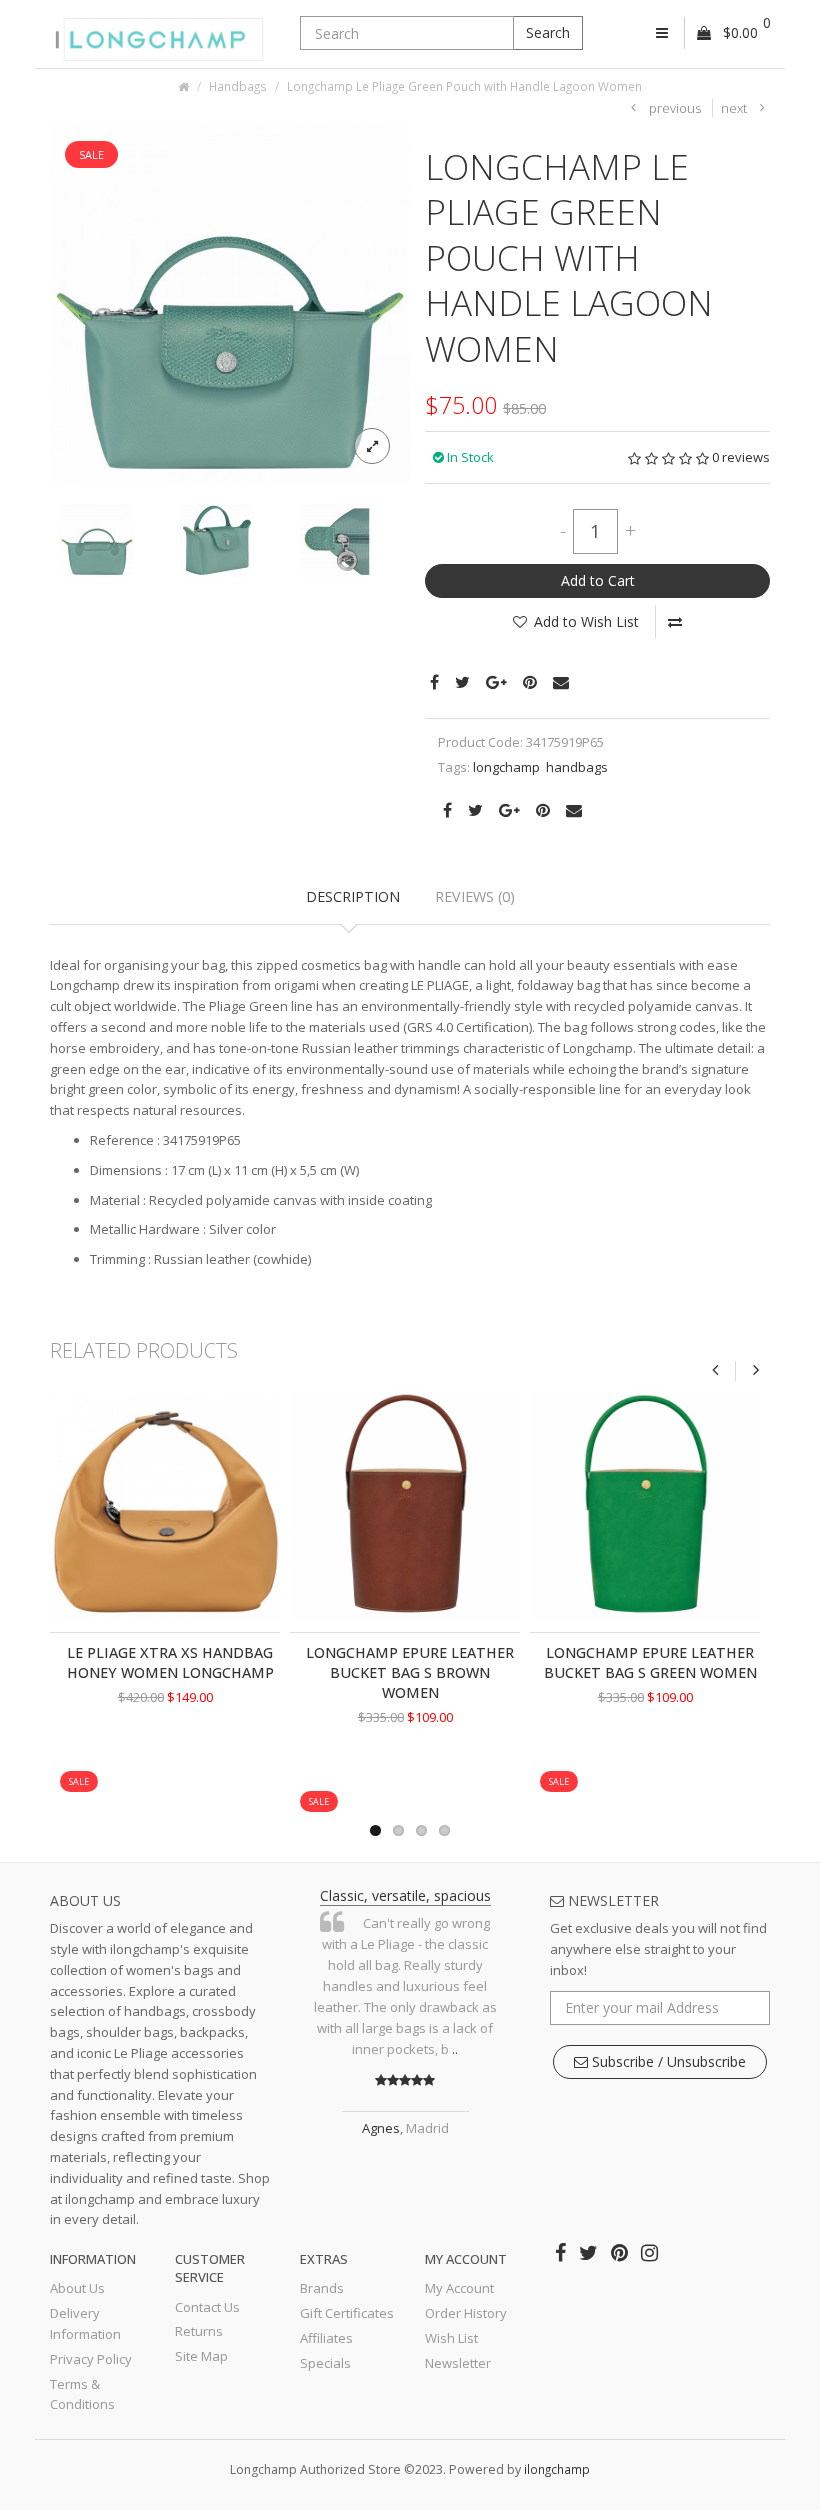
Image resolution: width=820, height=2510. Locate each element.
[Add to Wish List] (128, 1762)
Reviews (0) (475, 896)
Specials (325, 2363)
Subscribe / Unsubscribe (667, 2061)
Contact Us (207, 2307)
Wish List (451, 2338)
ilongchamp (557, 2469)
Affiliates (326, 2338)
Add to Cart (598, 580)
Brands (322, 2288)
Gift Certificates (347, 2313)
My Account (459, 2288)
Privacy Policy (91, 2359)
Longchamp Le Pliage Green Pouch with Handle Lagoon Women (464, 86)
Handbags (238, 86)
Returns (199, 2331)
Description (353, 896)
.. (455, 2049)
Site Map (201, 2356)
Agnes (381, 2128)
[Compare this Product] (675, 622)
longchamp (506, 767)
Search (548, 32)
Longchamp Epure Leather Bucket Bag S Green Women (650, 1662)
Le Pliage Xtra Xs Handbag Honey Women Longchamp (170, 1662)
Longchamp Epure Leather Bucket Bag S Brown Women (410, 1672)
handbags (577, 767)
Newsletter (458, 2363)
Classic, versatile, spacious (405, 1895)
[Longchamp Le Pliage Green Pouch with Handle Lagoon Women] (230, 302)
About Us (77, 2288)
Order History (466, 2313)
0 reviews (741, 457)
